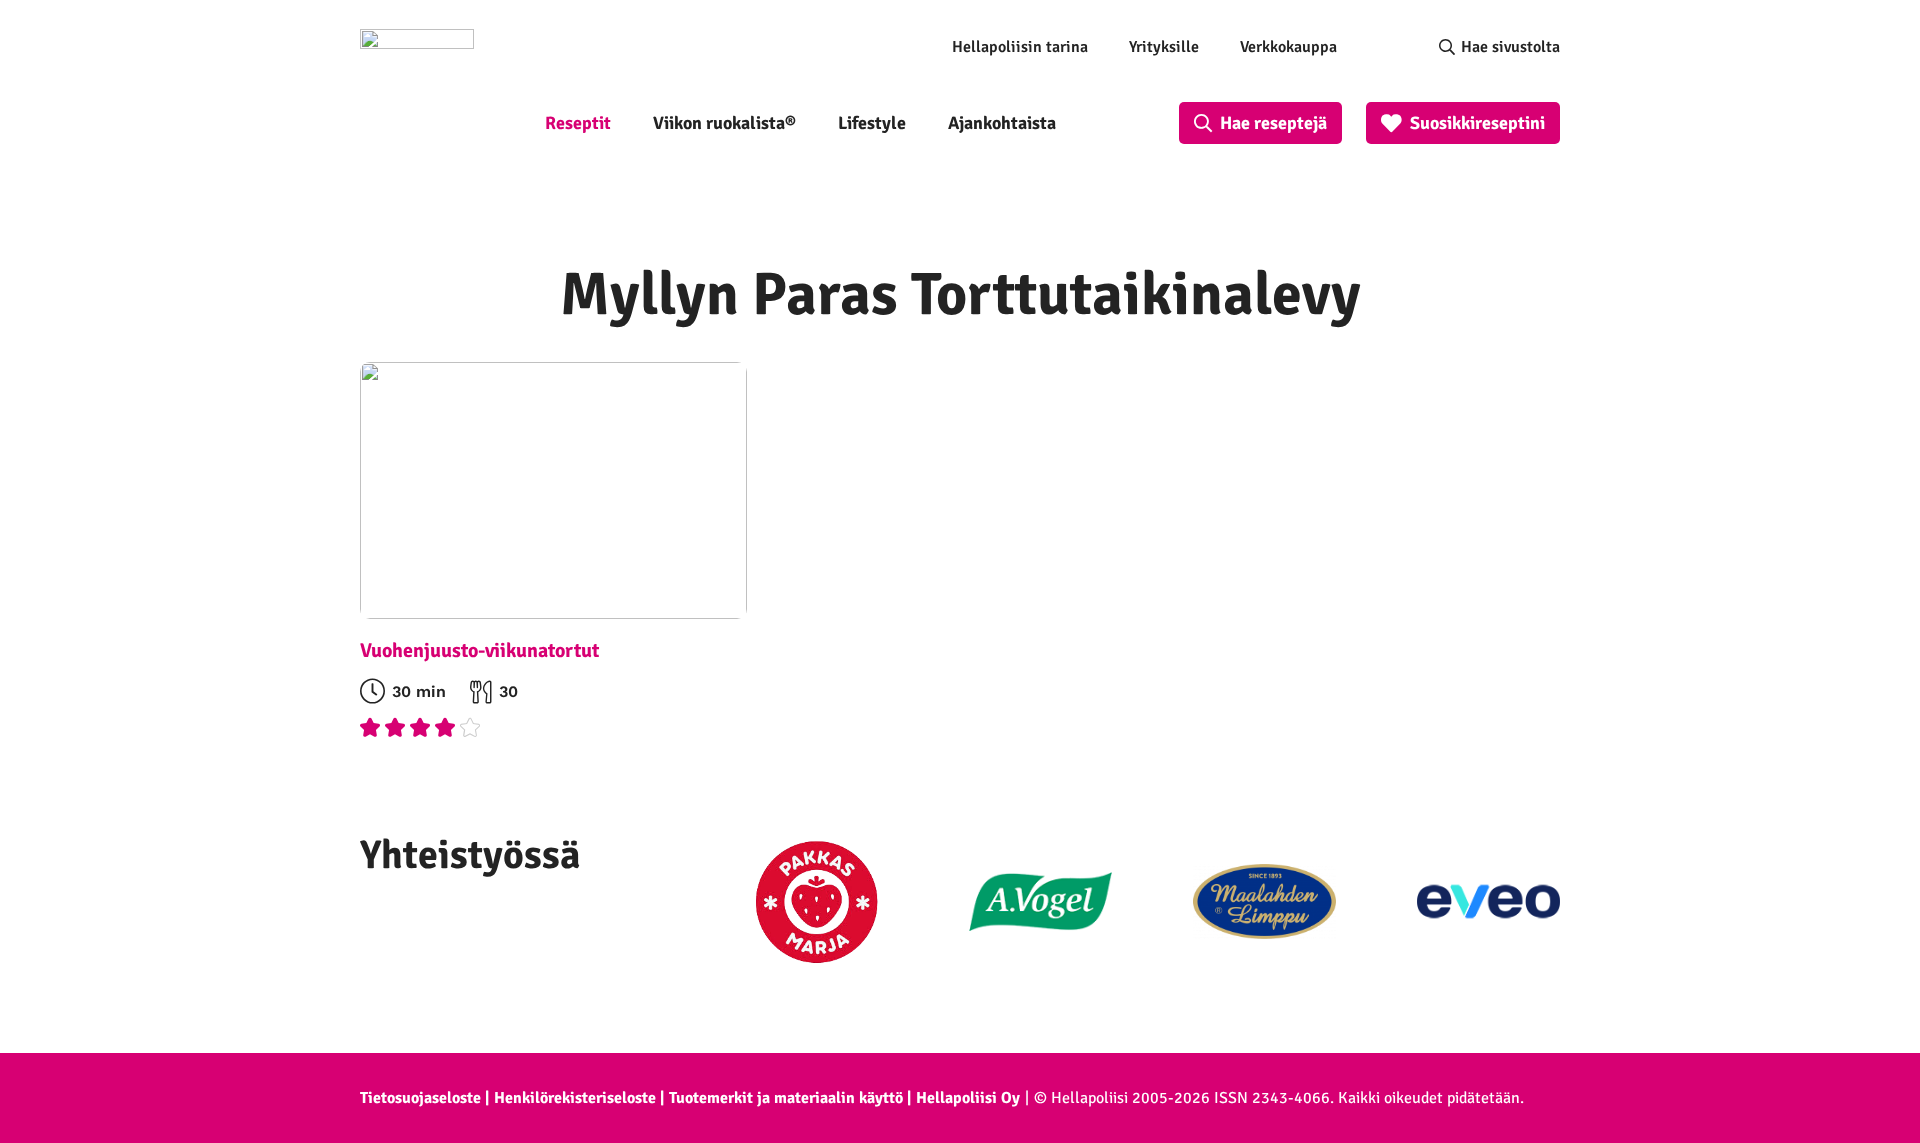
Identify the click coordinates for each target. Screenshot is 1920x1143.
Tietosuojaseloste (420, 1098)
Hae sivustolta (1510, 47)
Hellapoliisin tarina (1020, 47)
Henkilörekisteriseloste (575, 1098)
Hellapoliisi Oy (968, 1098)
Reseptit (578, 123)
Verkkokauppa (1288, 47)
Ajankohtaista (1002, 123)
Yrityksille (1164, 47)
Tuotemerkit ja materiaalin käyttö (786, 1098)
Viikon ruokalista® (724, 123)
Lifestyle (872, 123)
